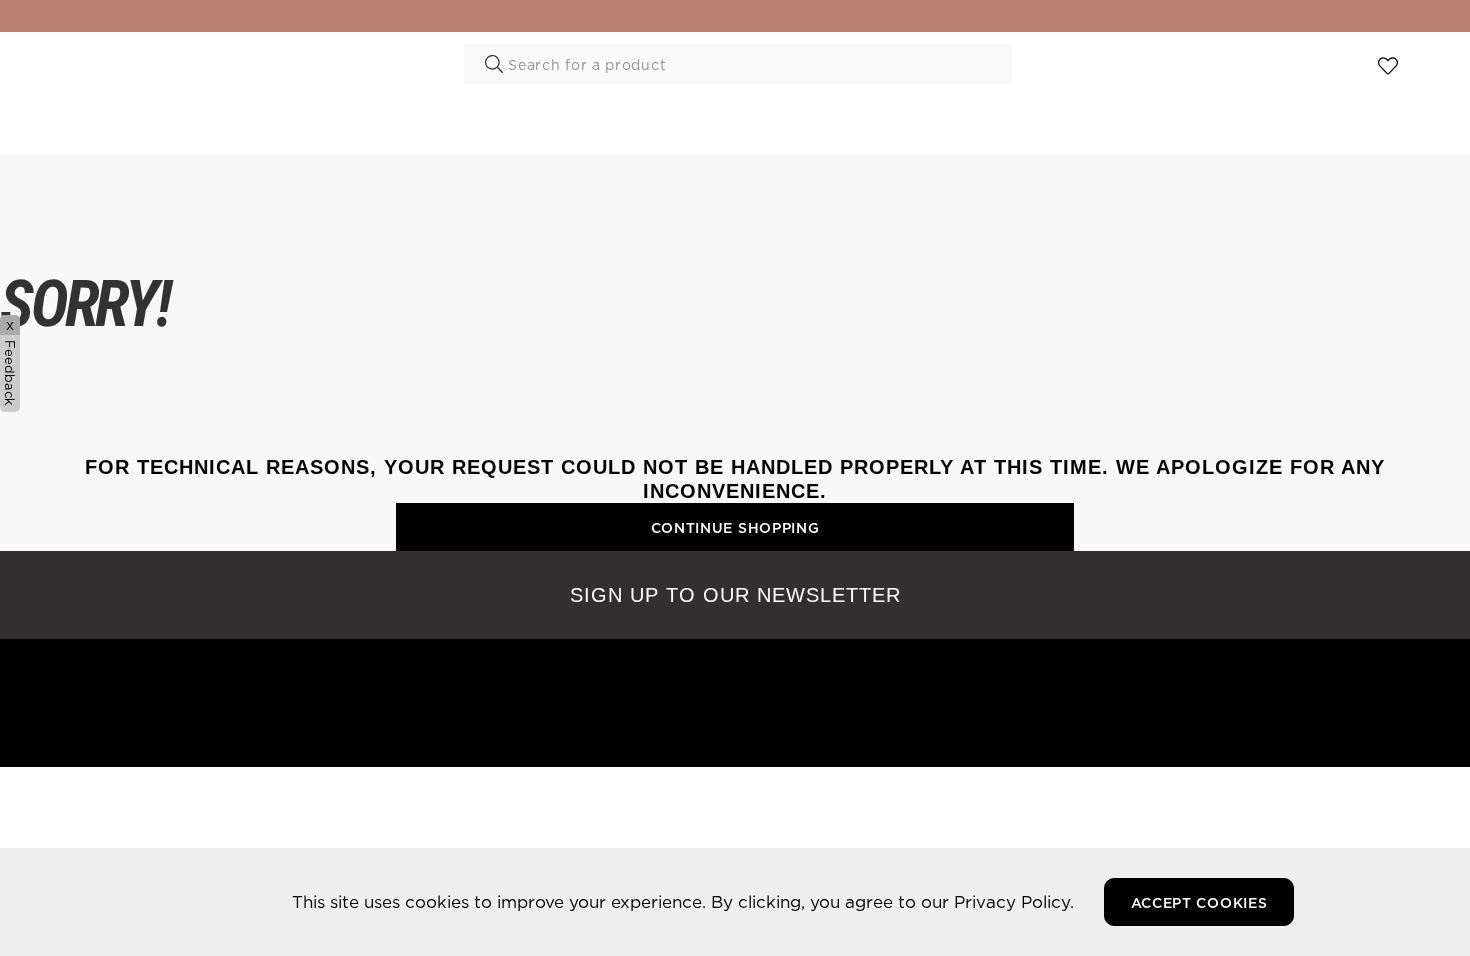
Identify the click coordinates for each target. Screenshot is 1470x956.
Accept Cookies (1199, 903)
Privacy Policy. (1014, 901)
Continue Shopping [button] (735, 528)
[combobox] (738, 64)
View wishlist (1388, 68)
